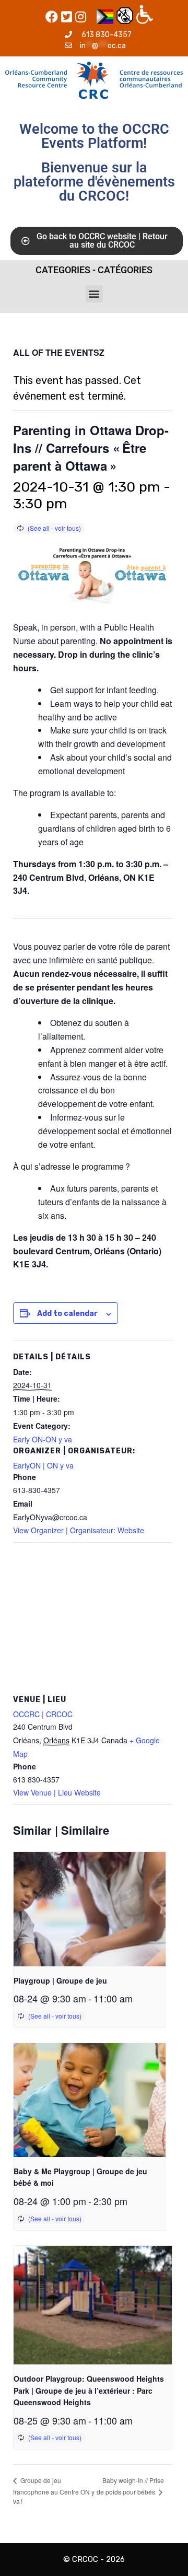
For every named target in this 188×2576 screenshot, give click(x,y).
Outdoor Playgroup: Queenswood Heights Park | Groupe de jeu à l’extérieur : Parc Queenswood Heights (89, 2390)
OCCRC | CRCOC (43, 1714)
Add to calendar (67, 1314)
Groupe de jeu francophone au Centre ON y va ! (54, 2491)
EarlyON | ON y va (43, 1465)
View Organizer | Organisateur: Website (79, 1530)
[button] (94, 294)
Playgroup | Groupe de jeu (60, 1980)
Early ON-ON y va (43, 1439)
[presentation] (90, 1909)
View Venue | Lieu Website (57, 1792)
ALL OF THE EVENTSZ (59, 352)
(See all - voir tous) (54, 528)
